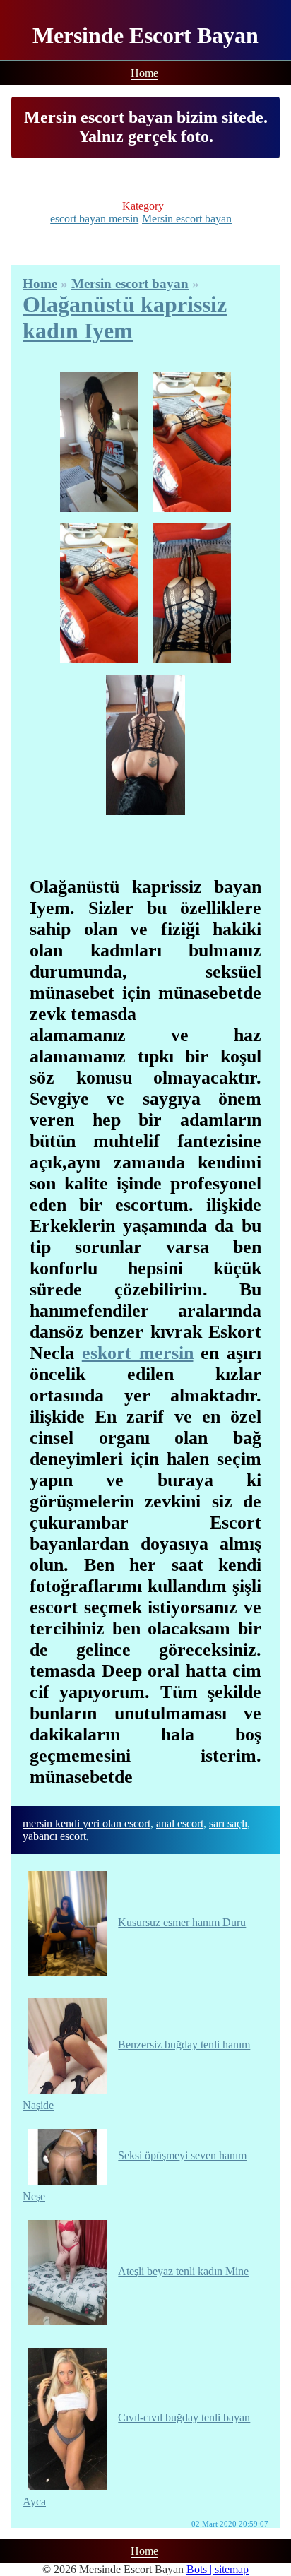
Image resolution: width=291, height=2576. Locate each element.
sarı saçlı (228, 1823)
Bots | (201, 2569)
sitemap (232, 2569)
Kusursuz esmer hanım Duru (182, 1922)
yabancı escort (54, 1836)
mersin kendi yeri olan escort (87, 1823)
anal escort (180, 1823)
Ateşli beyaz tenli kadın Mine (183, 2271)
